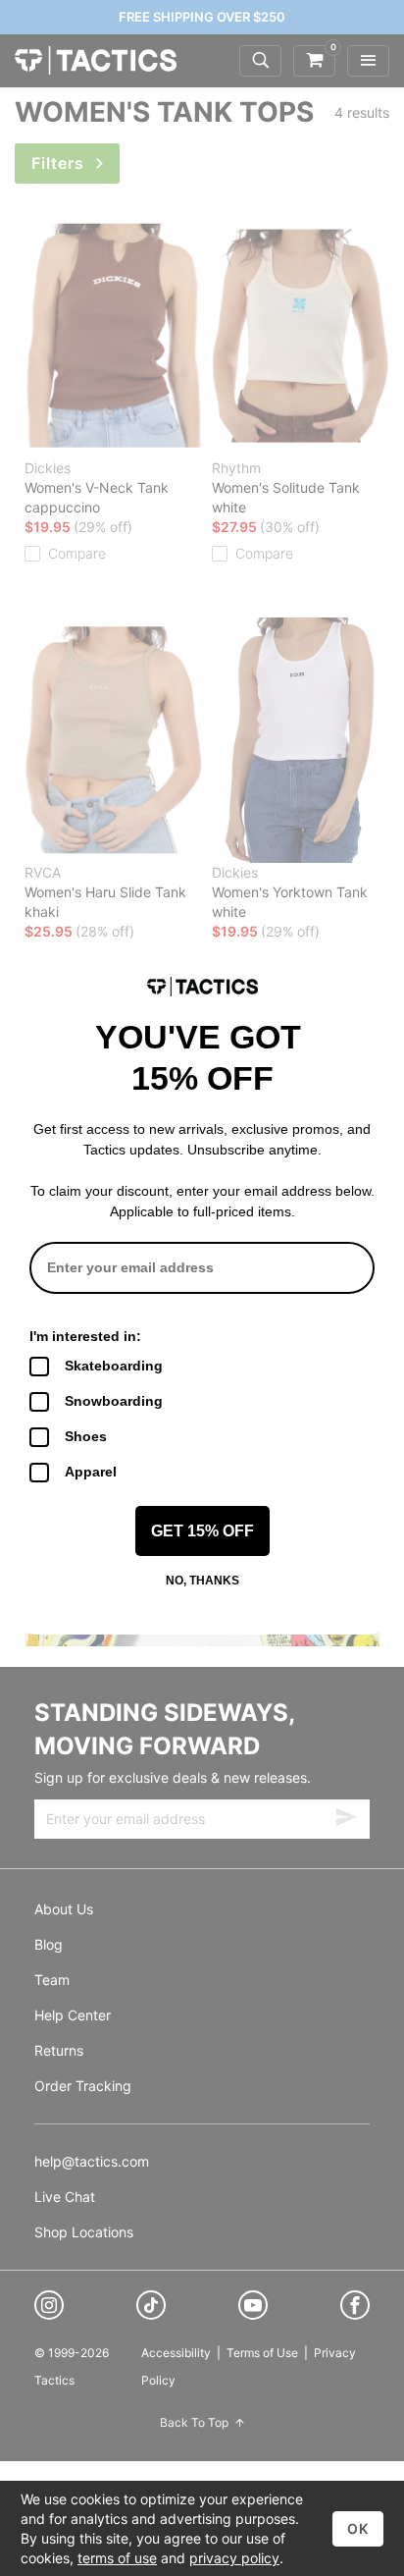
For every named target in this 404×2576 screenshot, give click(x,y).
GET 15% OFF (202, 1531)
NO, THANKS (202, 1581)
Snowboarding (114, 1401)
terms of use (117, 2558)
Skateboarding (114, 1366)
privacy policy (234, 2558)
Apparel (91, 1472)
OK (358, 2528)
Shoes (86, 1436)
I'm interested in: (85, 1336)
